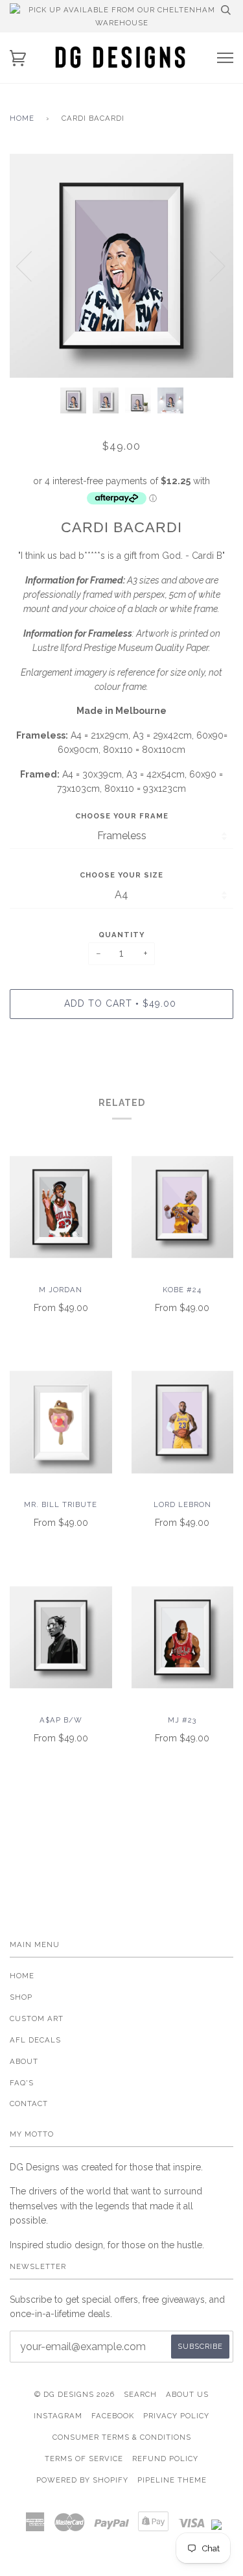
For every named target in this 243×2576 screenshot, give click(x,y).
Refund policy (165, 2459)
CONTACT (29, 2104)
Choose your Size (121, 875)
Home (22, 118)
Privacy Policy (176, 2416)
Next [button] (210, 265)
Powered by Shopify (82, 2480)
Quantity (121, 935)
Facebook (113, 2416)
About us (187, 2394)
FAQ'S (22, 2083)
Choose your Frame (122, 816)
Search (140, 2394)
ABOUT (24, 2061)
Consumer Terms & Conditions (122, 2437)
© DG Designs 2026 (75, 2394)
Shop (21, 1997)
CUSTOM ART (37, 2018)
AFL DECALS (35, 2040)
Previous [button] (32, 265)
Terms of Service (84, 2459)
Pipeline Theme (172, 2480)
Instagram (58, 2416)
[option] (121, 266)
